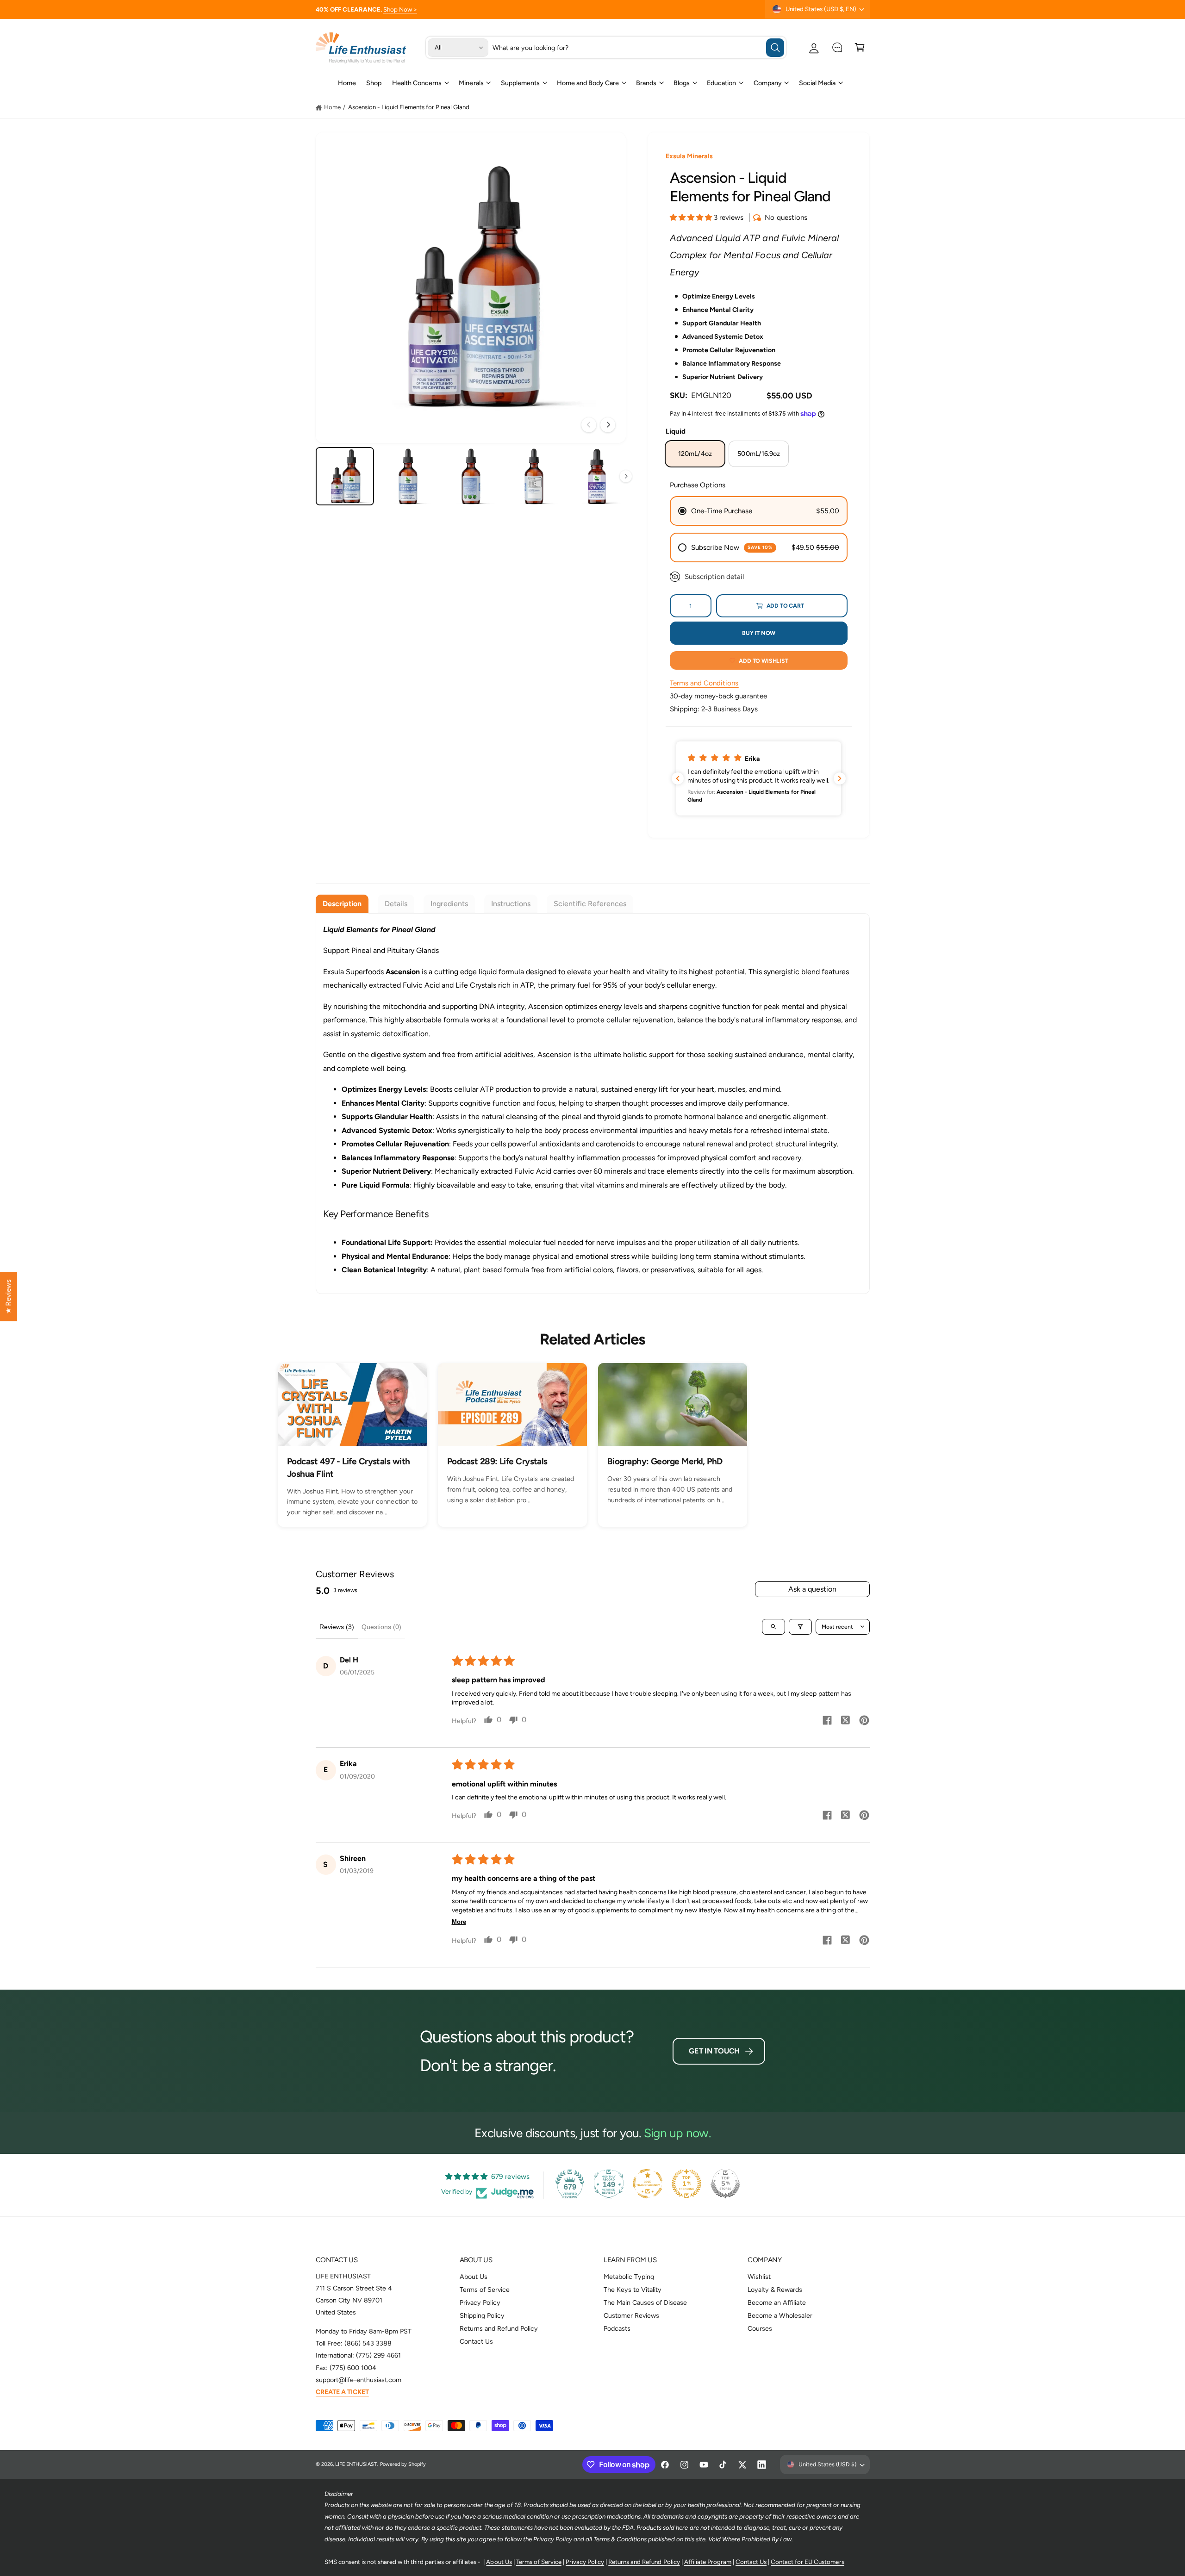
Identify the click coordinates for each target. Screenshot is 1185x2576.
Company (768, 83)
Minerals (471, 83)
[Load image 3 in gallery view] (471, 476)
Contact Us (476, 2341)
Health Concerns (417, 83)
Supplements (520, 83)
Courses (760, 2328)
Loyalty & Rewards (775, 2290)
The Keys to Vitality (633, 2290)
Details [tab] (396, 904)
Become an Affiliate (776, 2302)
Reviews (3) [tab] (337, 1627)
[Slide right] (608, 425)
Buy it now (759, 633)
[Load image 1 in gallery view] (345, 476)
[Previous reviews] (678, 778)
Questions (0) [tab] (381, 1627)
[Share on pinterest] (864, 1722)
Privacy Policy (480, 2302)
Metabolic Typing (629, 2277)
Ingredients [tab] (449, 904)
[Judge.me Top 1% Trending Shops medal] (686, 2184)
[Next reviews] (840, 778)
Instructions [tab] (511, 904)
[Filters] (800, 1627)
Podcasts (617, 2328)
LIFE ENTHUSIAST (356, 2464)
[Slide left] (589, 425)
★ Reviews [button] (8, 1297)
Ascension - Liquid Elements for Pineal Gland (409, 107)
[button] (860, 47)
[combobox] (638, 47)
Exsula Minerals (689, 156)
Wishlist (759, 2277)
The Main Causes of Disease (645, 2302)
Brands (646, 83)
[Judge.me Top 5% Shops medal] (725, 2184)
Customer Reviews (631, 2315)
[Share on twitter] (846, 1721)
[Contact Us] (837, 47)
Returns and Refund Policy (499, 2328)
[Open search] (773, 1627)
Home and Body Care (588, 83)
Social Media (817, 83)
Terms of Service (485, 2290)
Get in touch (714, 2051)
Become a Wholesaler (780, 2315)
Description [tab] (342, 904)
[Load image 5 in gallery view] (597, 476)
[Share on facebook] (827, 1722)
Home (332, 107)
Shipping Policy (482, 2315)
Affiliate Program (708, 2562)
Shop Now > (400, 9)
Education (721, 83)
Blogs (682, 83)
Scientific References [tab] (590, 904)
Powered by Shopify (403, 2464)
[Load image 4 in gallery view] (534, 476)
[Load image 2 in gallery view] (408, 476)
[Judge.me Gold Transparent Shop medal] (648, 2184)
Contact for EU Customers (807, 2562)
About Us (474, 2277)
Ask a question (812, 1589)
